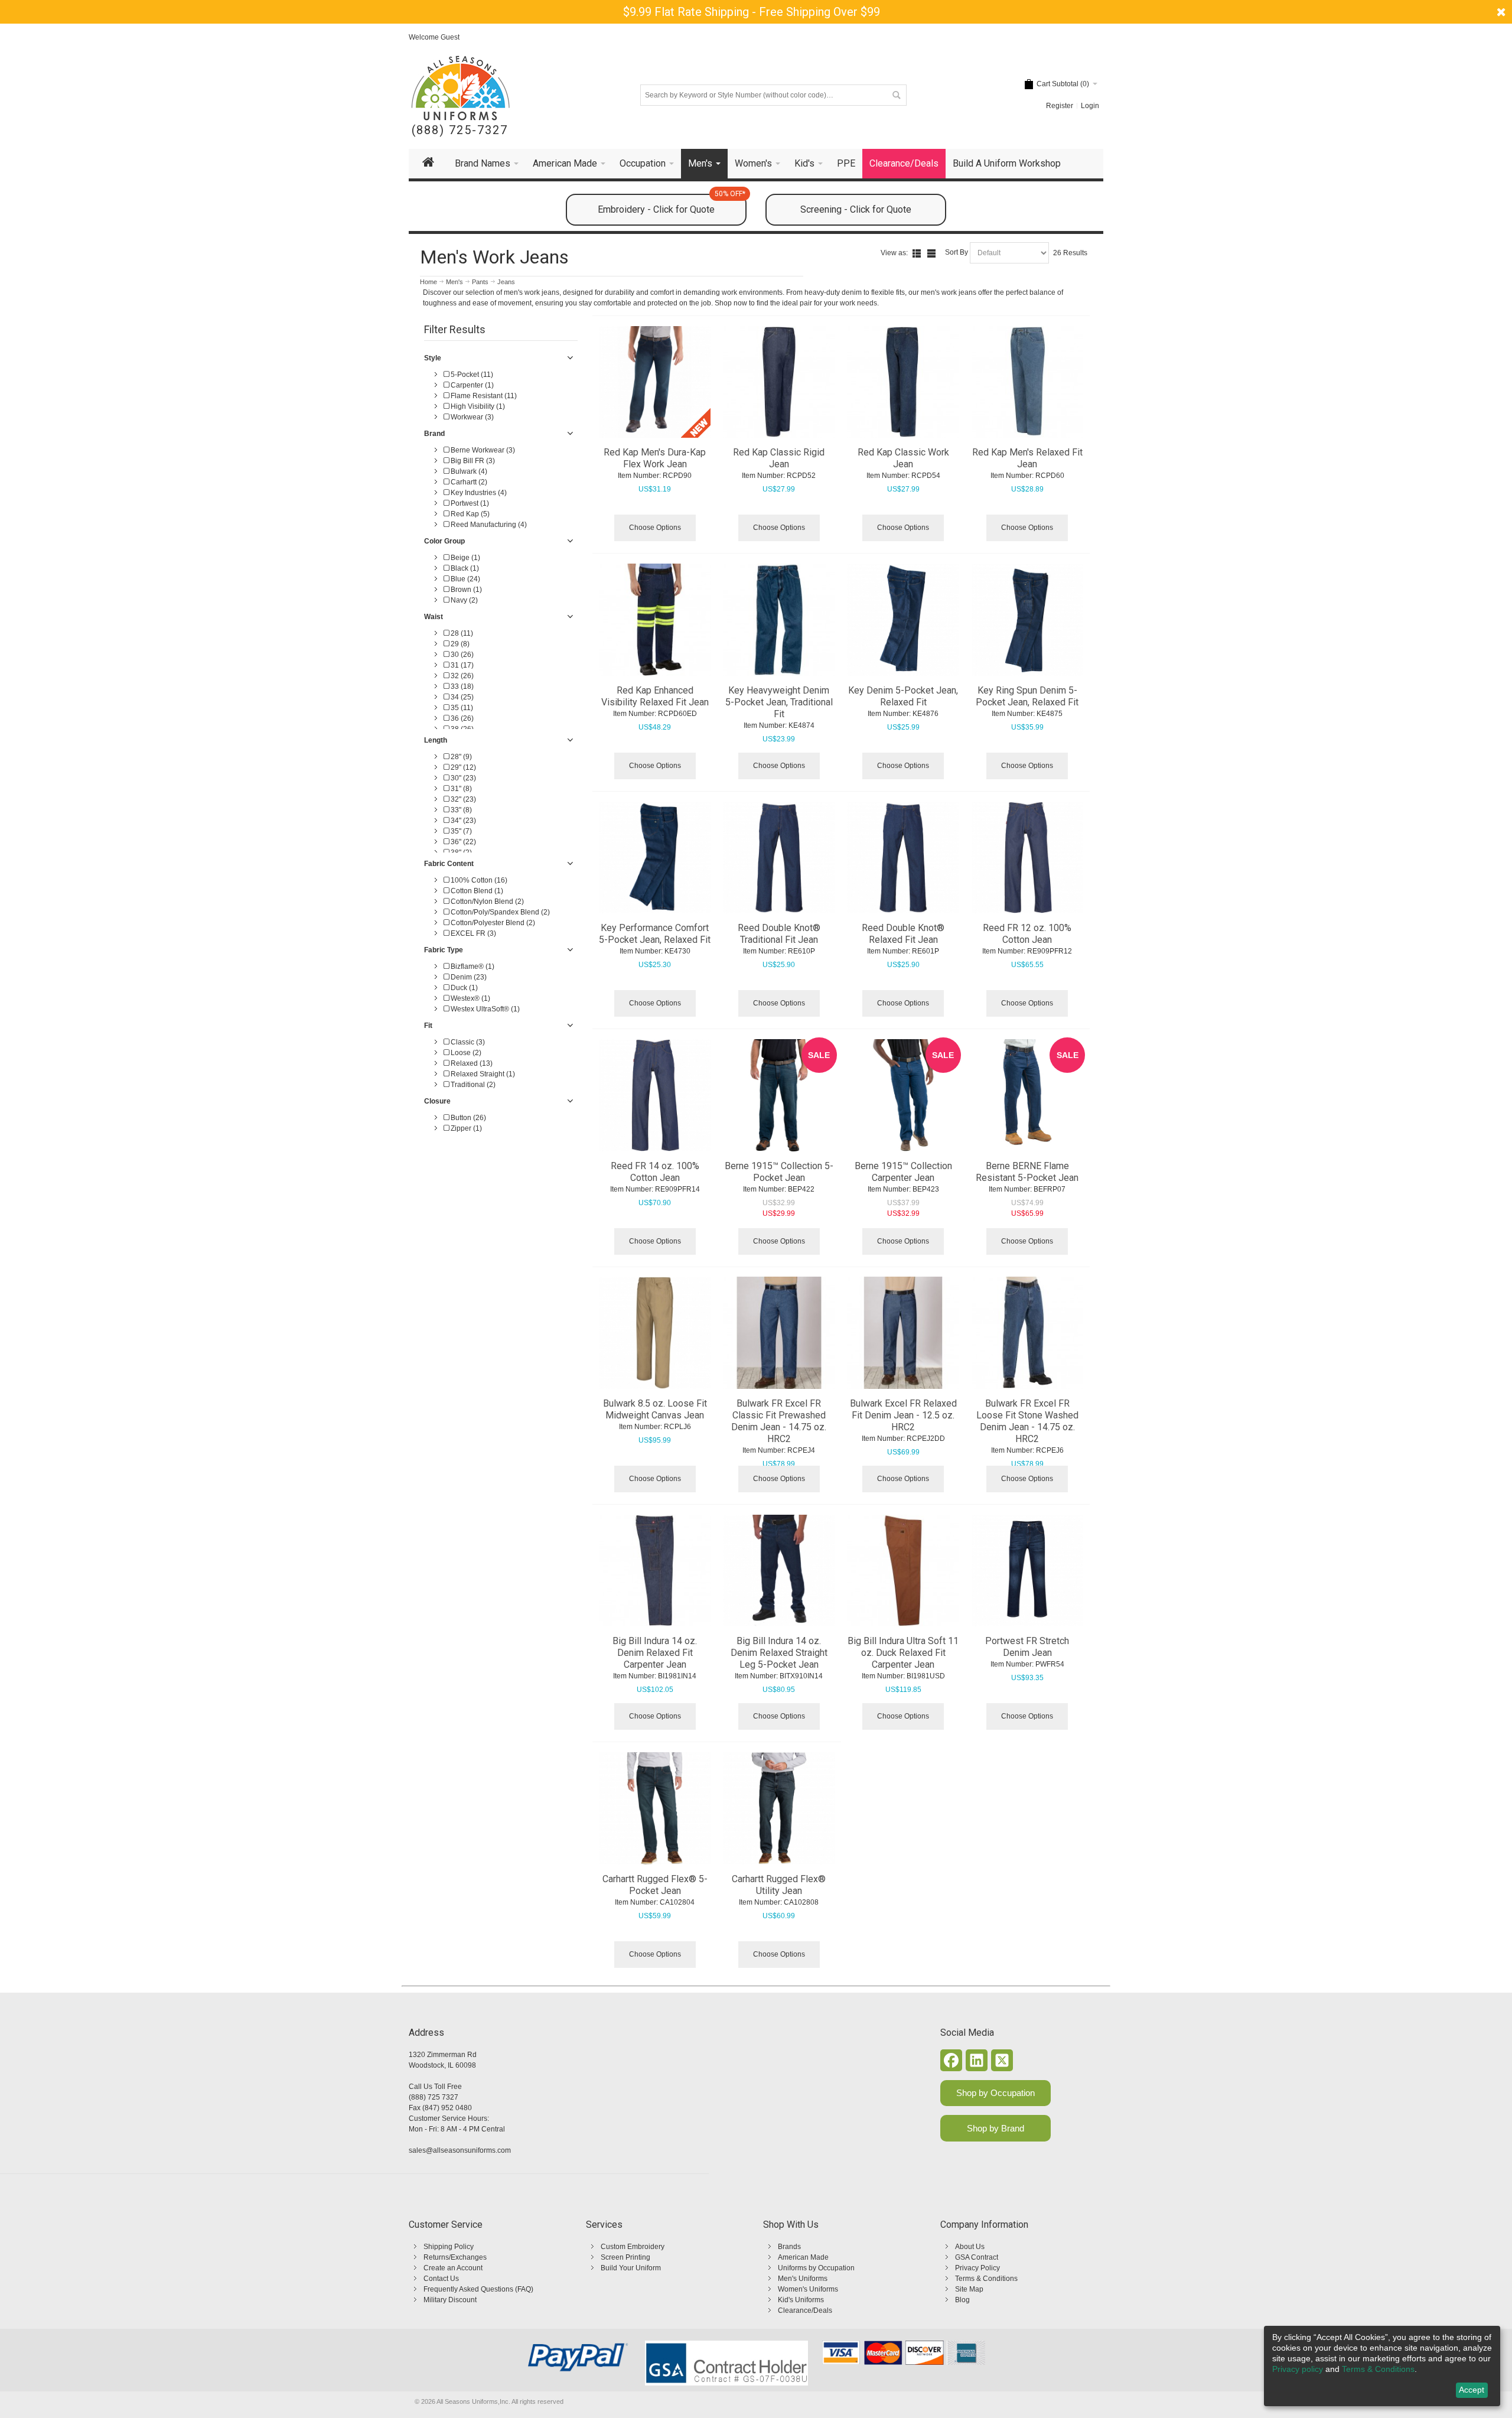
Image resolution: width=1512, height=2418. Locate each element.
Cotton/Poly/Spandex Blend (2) (499, 912)
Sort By (957, 252)
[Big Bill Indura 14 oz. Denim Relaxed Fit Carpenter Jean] (655, 1571)
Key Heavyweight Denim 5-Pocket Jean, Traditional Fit (779, 702)
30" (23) (462, 778)
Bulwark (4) (468, 471)
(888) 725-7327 (460, 130)
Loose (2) (465, 1053)
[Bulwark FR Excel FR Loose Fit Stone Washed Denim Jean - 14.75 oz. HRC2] (1028, 1333)
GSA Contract (977, 2257)
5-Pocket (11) (471, 375)
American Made (803, 2257)
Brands (789, 2247)
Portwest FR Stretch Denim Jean (1027, 1647)
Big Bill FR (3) (472, 461)
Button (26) (467, 1118)
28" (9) (460, 757)
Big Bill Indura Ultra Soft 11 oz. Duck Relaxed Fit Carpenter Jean (903, 1653)
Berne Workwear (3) (482, 450)
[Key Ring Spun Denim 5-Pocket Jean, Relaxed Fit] (1028, 620)
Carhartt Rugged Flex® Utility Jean (779, 1885)
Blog (962, 2300)
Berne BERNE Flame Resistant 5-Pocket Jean (1027, 1172)
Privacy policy (1298, 2369)
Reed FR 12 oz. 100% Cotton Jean (1027, 934)
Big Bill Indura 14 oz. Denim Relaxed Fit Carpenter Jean (655, 1653)
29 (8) (459, 644)
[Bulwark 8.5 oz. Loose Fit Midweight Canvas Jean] (655, 1333)
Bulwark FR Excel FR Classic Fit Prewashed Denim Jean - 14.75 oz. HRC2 (779, 1421)
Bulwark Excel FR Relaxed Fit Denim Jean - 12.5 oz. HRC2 (903, 1415)
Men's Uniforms (803, 2279)
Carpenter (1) (471, 385)
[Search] (896, 95)
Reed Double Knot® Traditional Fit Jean (779, 934)
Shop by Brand (995, 2128)
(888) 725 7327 (434, 2097)
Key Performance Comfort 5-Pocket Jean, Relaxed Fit (655, 934)
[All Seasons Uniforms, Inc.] (460, 88)
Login (1090, 106)
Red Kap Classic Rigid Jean (779, 458)
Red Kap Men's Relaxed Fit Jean (1027, 458)
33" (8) (460, 810)
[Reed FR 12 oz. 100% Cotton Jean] (1028, 858)
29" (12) (462, 767)
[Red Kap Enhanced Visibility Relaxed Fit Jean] (655, 620)
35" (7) (460, 831)
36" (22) (462, 842)
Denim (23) (468, 977)
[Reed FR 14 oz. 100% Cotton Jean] (655, 1095)
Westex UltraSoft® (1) (484, 1009)
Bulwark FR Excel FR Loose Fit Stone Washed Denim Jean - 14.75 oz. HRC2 (1027, 1421)
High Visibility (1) (477, 406)
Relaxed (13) (471, 1063)
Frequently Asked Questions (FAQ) (478, 2289)
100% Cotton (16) (478, 880)
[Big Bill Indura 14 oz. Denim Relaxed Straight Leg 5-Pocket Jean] (779, 1571)
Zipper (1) (465, 1128)
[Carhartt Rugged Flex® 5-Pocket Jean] (655, 1808)
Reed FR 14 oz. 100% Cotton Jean (655, 1172)
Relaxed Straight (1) (482, 1074)
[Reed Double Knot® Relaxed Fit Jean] (903, 858)
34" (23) (462, 821)
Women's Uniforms (808, 2289)
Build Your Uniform (631, 2268)
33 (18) (461, 686)
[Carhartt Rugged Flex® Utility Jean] (779, 1808)
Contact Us (441, 2279)
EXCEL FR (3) (472, 933)
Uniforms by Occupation (816, 2268)
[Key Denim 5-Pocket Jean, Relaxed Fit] (903, 620)
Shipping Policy (449, 2247)
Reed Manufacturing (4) (488, 525)
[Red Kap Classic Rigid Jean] (779, 382)
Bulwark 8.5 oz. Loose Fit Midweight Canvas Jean (655, 1409)
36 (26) (461, 718)
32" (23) (462, 799)
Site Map (969, 2289)
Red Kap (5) (469, 514)
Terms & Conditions (986, 2279)
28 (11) (461, 633)
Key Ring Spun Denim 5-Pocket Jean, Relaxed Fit (1027, 696)
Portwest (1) (469, 503)
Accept (1472, 2390)
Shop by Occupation (995, 2093)
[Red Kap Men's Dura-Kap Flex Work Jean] (655, 382)
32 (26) (461, 676)
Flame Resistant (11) (483, 396)
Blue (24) (465, 579)
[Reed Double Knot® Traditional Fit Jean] (779, 858)
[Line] (931, 253)
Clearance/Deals (805, 2310)
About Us (970, 2247)
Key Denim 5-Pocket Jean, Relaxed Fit (903, 696)
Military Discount (450, 2300)
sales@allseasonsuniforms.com (460, 2150)
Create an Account (453, 2268)
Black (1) (464, 568)
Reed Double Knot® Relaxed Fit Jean (903, 934)
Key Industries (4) (478, 493)
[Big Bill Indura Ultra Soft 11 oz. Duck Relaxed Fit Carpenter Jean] (903, 1571)
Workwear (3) (471, 417)
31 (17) (461, 665)
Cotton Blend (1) (476, 891)
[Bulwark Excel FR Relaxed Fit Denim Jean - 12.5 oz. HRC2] (903, 1333)
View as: (894, 253)
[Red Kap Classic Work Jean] (903, 382)
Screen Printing (625, 2257)
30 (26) (461, 655)
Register (1060, 106)
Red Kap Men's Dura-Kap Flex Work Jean (655, 458)
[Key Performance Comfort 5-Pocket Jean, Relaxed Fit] (655, 858)
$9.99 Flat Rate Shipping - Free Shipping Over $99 (752, 12)
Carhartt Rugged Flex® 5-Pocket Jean (655, 1885)
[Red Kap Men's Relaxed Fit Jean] (1028, 382)
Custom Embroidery (633, 2247)
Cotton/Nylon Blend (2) (486, 902)
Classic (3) (467, 1042)
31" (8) (460, 789)
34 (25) (461, 697)
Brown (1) (465, 590)
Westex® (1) (470, 998)
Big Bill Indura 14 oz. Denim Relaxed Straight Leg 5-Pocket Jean (779, 1653)
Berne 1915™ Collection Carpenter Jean (903, 1172)
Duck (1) (463, 988)
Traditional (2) (472, 1085)
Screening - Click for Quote (856, 209)
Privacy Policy (977, 2268)
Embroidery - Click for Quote (672, 204)
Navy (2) (463, 600)
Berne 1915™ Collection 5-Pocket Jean (779, 1172)
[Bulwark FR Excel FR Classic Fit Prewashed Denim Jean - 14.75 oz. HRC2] (779, 1333)
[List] (917, 253)
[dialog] (1382, 2366)
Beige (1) (465, 558)
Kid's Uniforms (801, 2300)
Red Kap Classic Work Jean (903, 458)
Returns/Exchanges (455, 2257)
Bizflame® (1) (472, 966)
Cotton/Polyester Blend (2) (492, 923)
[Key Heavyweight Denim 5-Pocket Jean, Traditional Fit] (779, 620)
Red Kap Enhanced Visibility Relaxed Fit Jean (655, 696)
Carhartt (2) (468, 482)
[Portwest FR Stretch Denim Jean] (1028, 1571)
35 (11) (461, 708)
